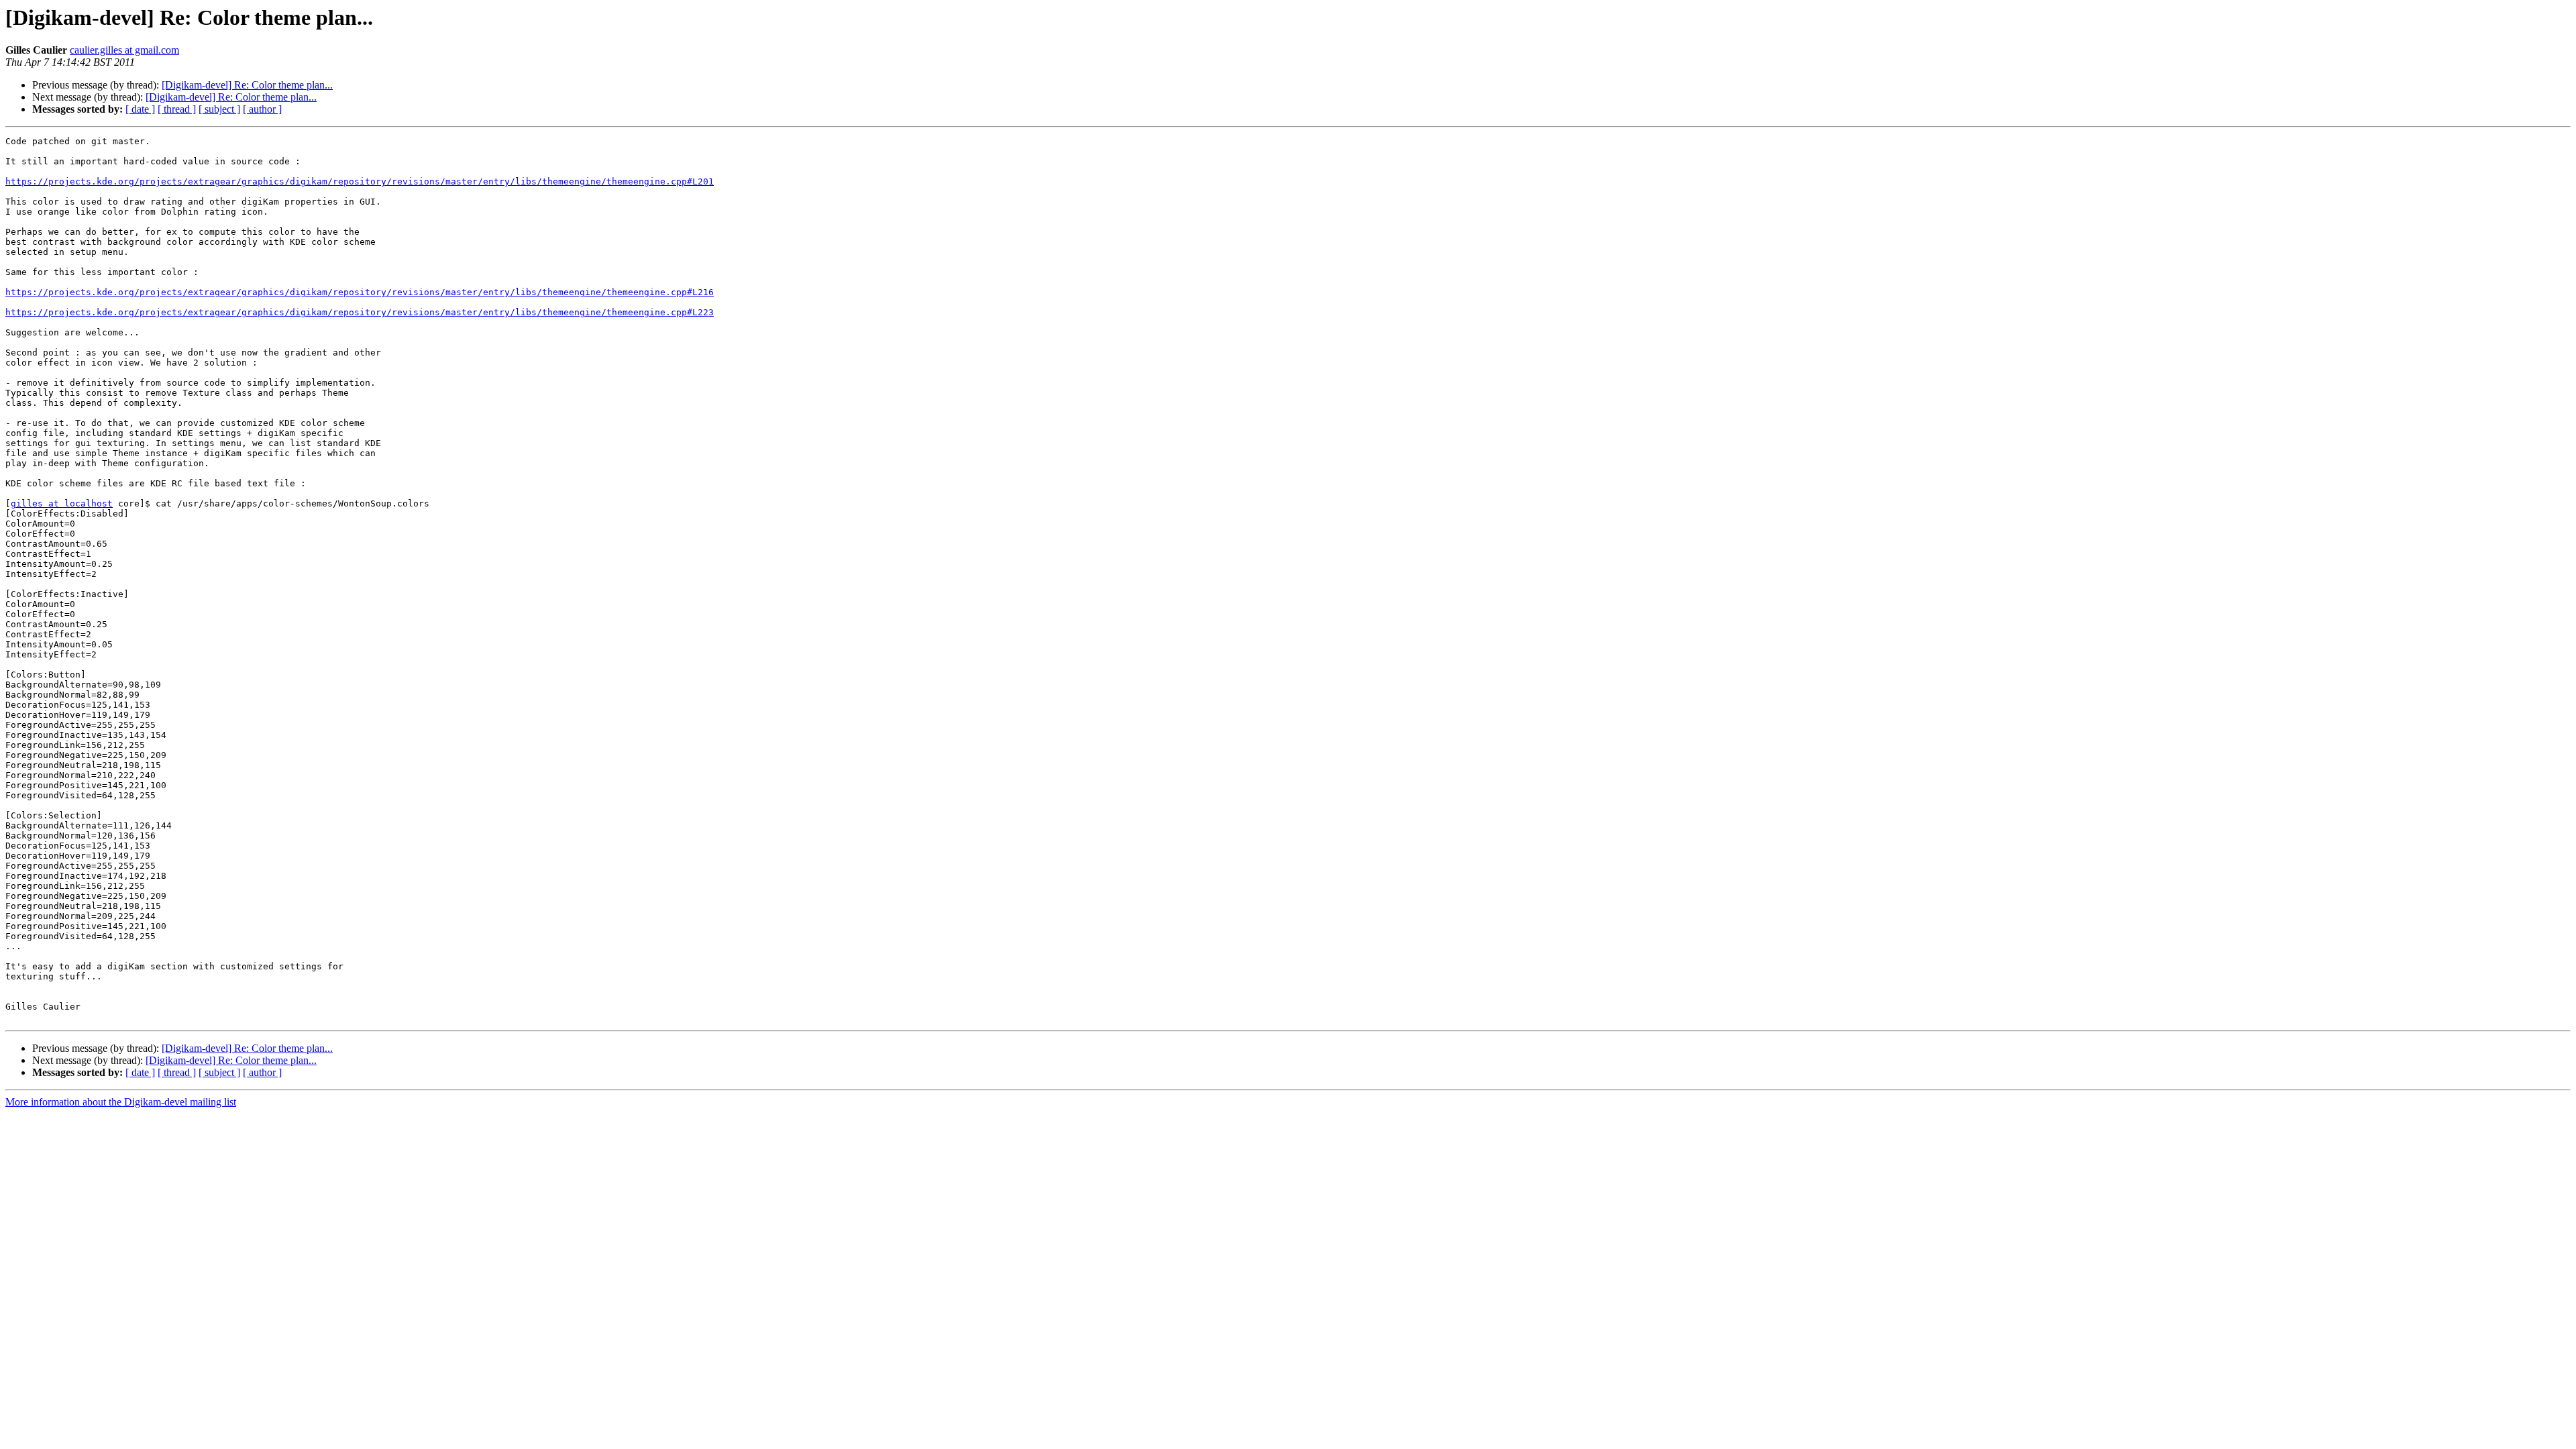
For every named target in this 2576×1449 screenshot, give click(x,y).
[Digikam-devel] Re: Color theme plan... (247, 85)
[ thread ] (177, 109)
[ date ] (140, 109)
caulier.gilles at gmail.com (124, 50)
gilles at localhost (62, 503)
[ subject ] (219, 109)
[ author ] (262, 109)
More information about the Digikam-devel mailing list (121, 1102)
